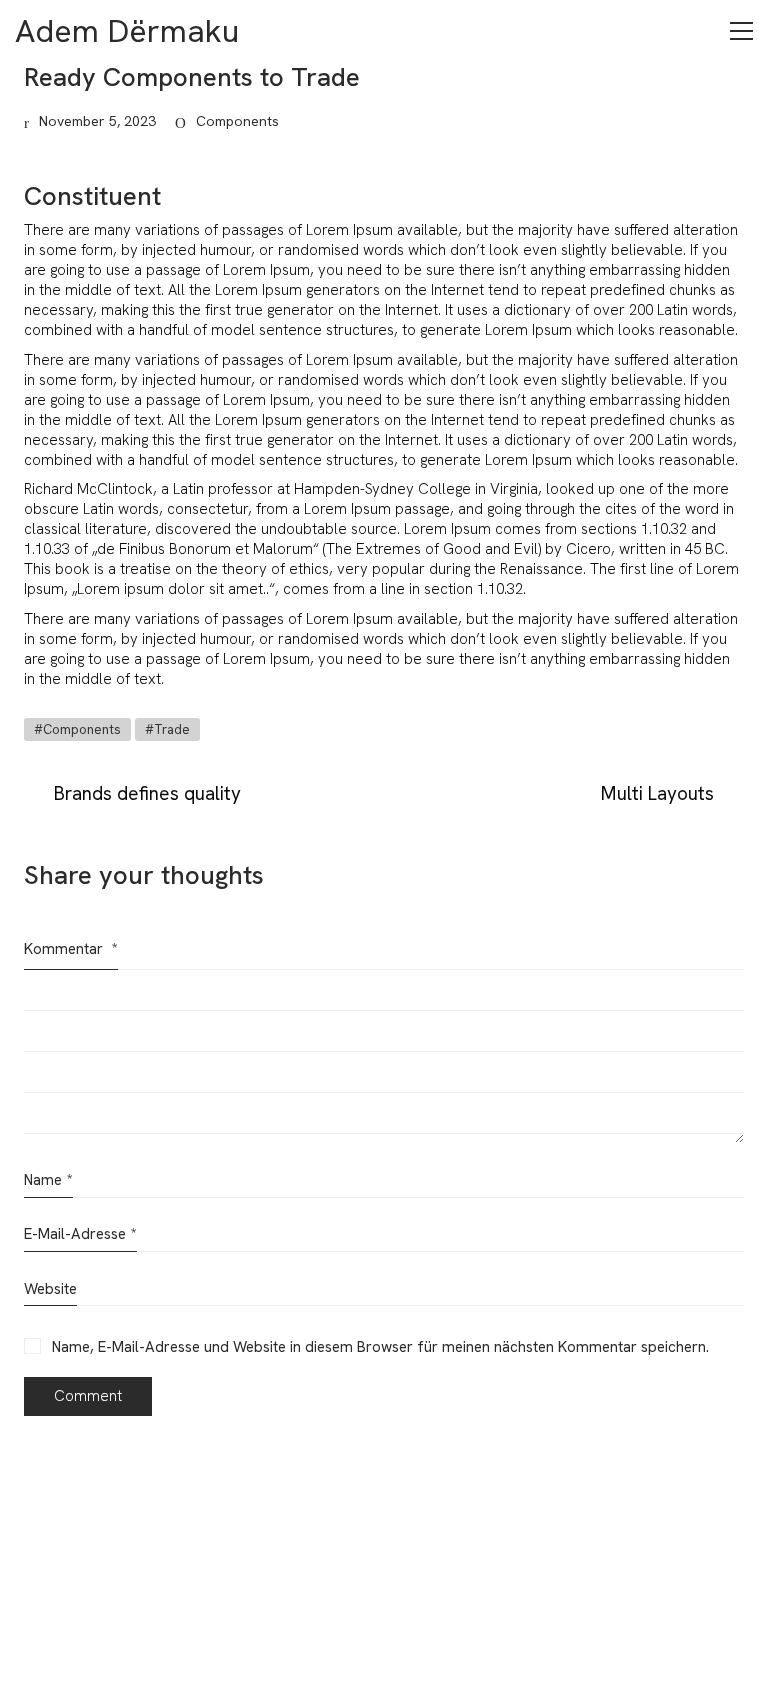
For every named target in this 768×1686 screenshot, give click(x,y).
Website (50, 1289)
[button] (741, 31)
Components (237, 121)
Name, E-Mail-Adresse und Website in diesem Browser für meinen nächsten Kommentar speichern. (380, 1347)
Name (48, 1180)
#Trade (167, 729)
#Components (77, 729)
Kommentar (71, 949)
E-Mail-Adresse (80, 1234)
